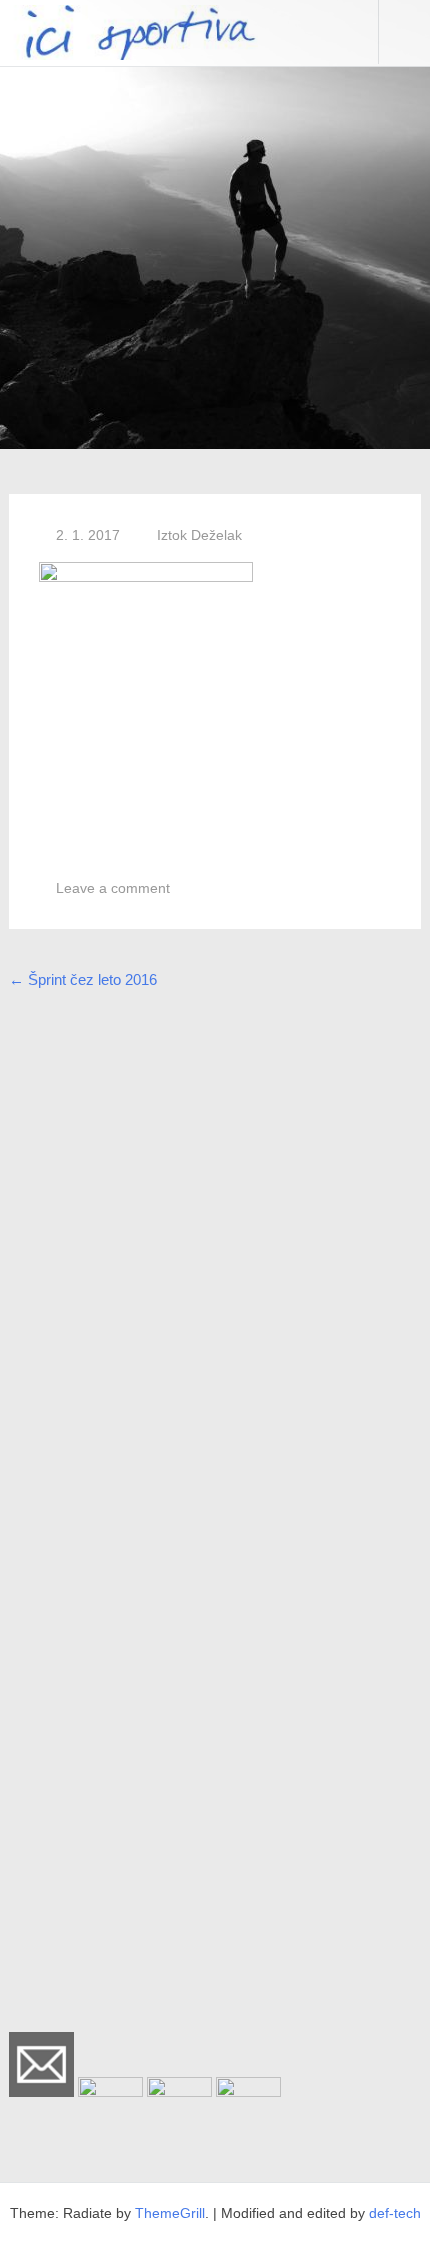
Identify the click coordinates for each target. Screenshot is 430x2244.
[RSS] (248, 2091)
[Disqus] (215, 1257)
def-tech (395, 2213)
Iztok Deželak (199, 535)
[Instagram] (179, 2091)
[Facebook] (110, 2091)
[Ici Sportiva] (129, 54)
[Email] (41, 2091)
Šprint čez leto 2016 (83, 979)
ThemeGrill (170, 2213)
